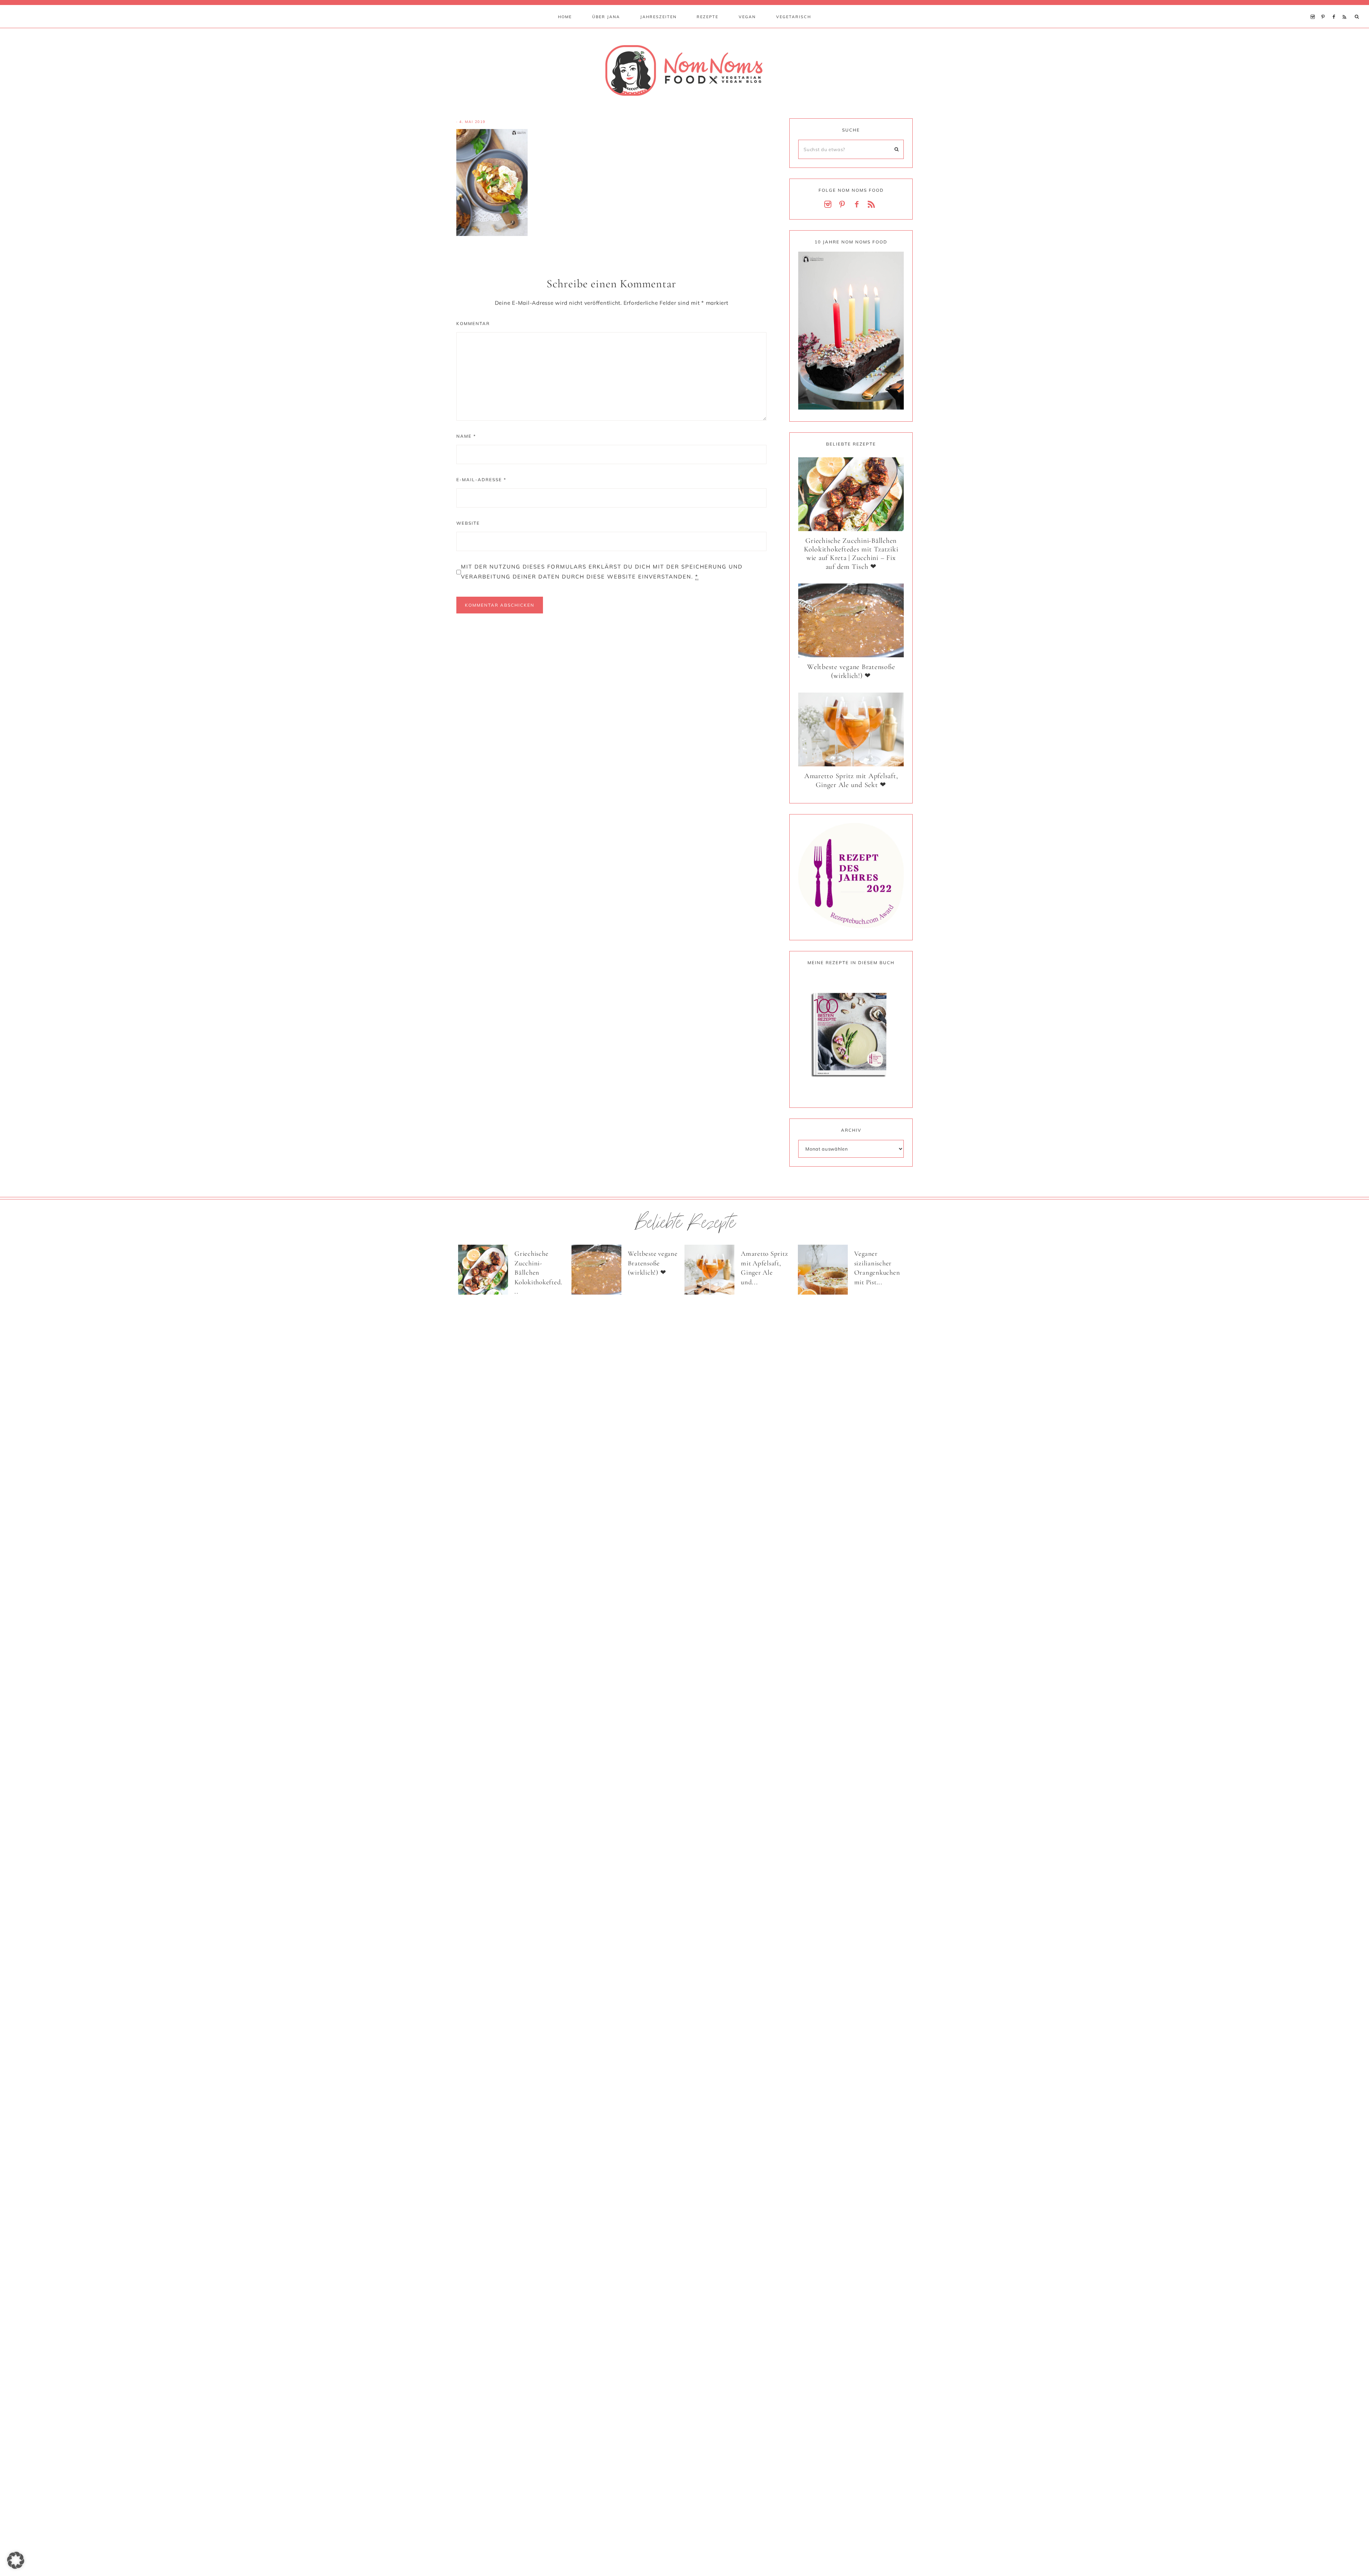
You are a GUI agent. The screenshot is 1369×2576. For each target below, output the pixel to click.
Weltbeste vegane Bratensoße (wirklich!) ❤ (851, 671)
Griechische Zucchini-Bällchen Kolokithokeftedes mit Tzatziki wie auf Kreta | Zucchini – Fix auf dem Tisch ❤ (851, 554)
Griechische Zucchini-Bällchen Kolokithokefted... (539, 1272)
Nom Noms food (684, 70)
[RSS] (1346, 8)
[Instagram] (1314, 8)
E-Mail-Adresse (481, 480)
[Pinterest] (1325, 8)
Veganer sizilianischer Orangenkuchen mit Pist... (877, 1268)
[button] (16, 2560)
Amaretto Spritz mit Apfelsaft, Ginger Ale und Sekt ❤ (851, 780)
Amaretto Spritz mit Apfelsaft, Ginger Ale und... (764, 1268)
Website (468, 523)
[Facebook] (1335, 8)
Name (466, 436)
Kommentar (473, 323)
